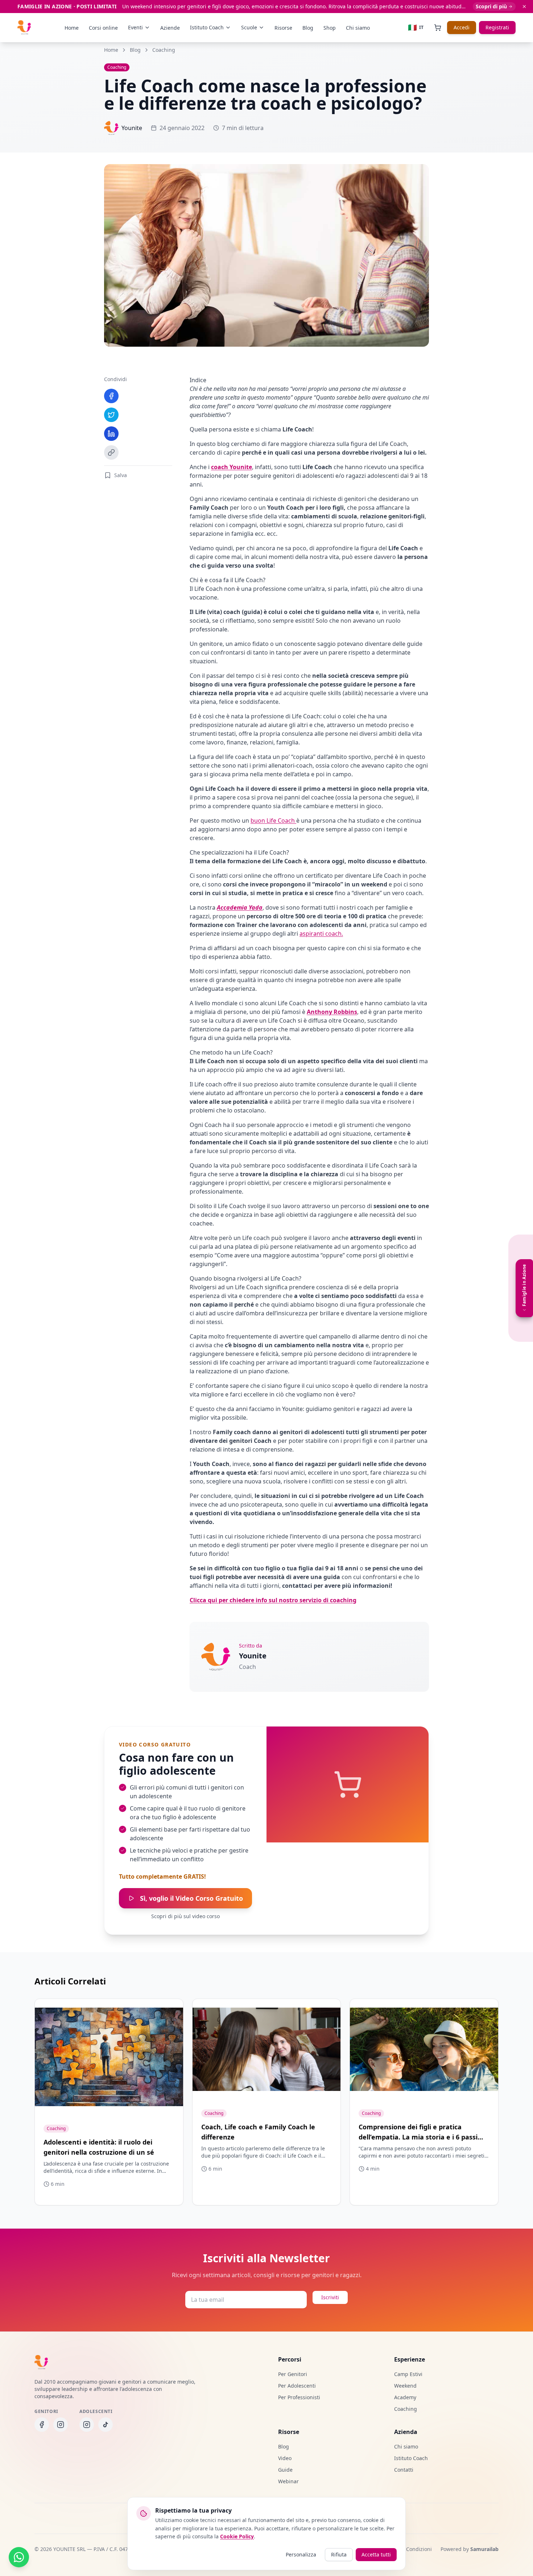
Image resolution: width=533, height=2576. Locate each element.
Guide (285, 2470)
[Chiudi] (524, 7)
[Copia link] (111, 452)
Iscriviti (330, 2297)
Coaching (164, 50)
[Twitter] (111, 415)
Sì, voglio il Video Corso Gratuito (191, 1898)
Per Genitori (293, 2374)
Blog (135, 50)
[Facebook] (111, 396)
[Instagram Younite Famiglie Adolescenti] (87, 2425)
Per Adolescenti (297, 2386)
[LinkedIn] (111, 434)
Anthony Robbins (332, 1012)
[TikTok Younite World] (106, 2425)
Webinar (288, 2481)
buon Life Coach (273, 821)
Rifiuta (339, 2554)
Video (285, 2458)
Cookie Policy (237, 2536)
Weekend (405, 2386)
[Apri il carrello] (438, 28)
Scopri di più (491, 6)
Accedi (462, 27)
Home (111, 50)
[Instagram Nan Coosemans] (61, 2425)
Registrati (497, 27)
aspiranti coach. (321, 934)
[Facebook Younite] (42, 2425)
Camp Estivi (408, 2374)
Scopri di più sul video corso (185, 1916)
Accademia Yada (240, 907)
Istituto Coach (411, 2458)
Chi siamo (406, 2446)
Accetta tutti (376, 2554)
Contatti (404, 2470)
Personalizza (301, 2554)
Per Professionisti (299, 2397)
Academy (405, 2397)
